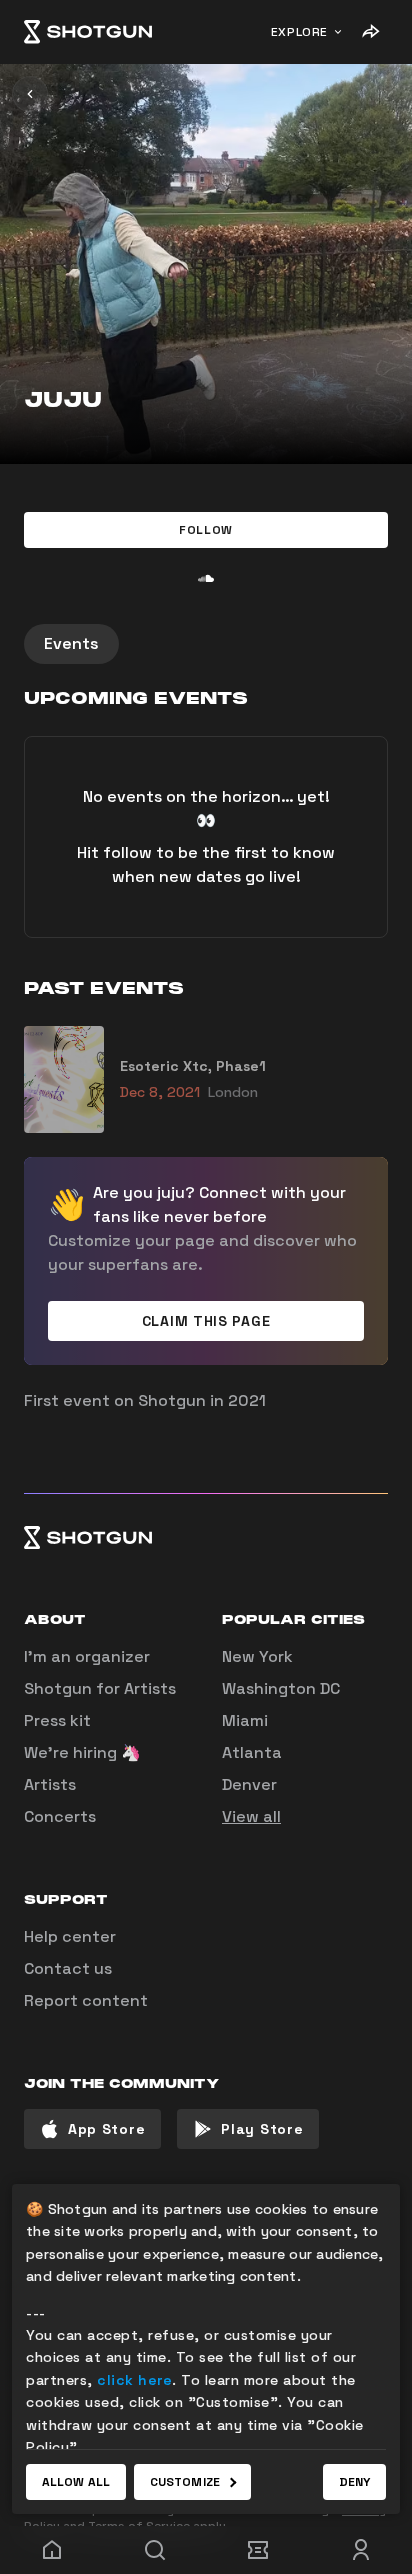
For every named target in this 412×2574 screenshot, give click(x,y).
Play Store (262, 2129)
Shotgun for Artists (100, 1688)
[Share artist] (370, 32)
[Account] (360, 2550)
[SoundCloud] (206, 578)
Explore (299, 32)
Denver (249, 1784)
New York (257, 1656)
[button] (206, 530)
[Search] (154, 2550)
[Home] (88, 32)
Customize (185, 2482)
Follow (206, 530)
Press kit (57, 1720)
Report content (86, 2000)
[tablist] (206, 644)
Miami (245, 1720)
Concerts (60, 1816)
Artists (50, 1784)
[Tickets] (257, 2550)
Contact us (68, 1968)
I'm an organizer (87, 1656)
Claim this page (206, 1321)
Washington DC (281, 1688)
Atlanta (252, 1752)
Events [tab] (71, 643)
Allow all (76, 2482)
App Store (106, 2129)
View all (251, 1816)
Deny (354, 2482)
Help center (70, 1936)
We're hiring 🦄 (82, 1752)
